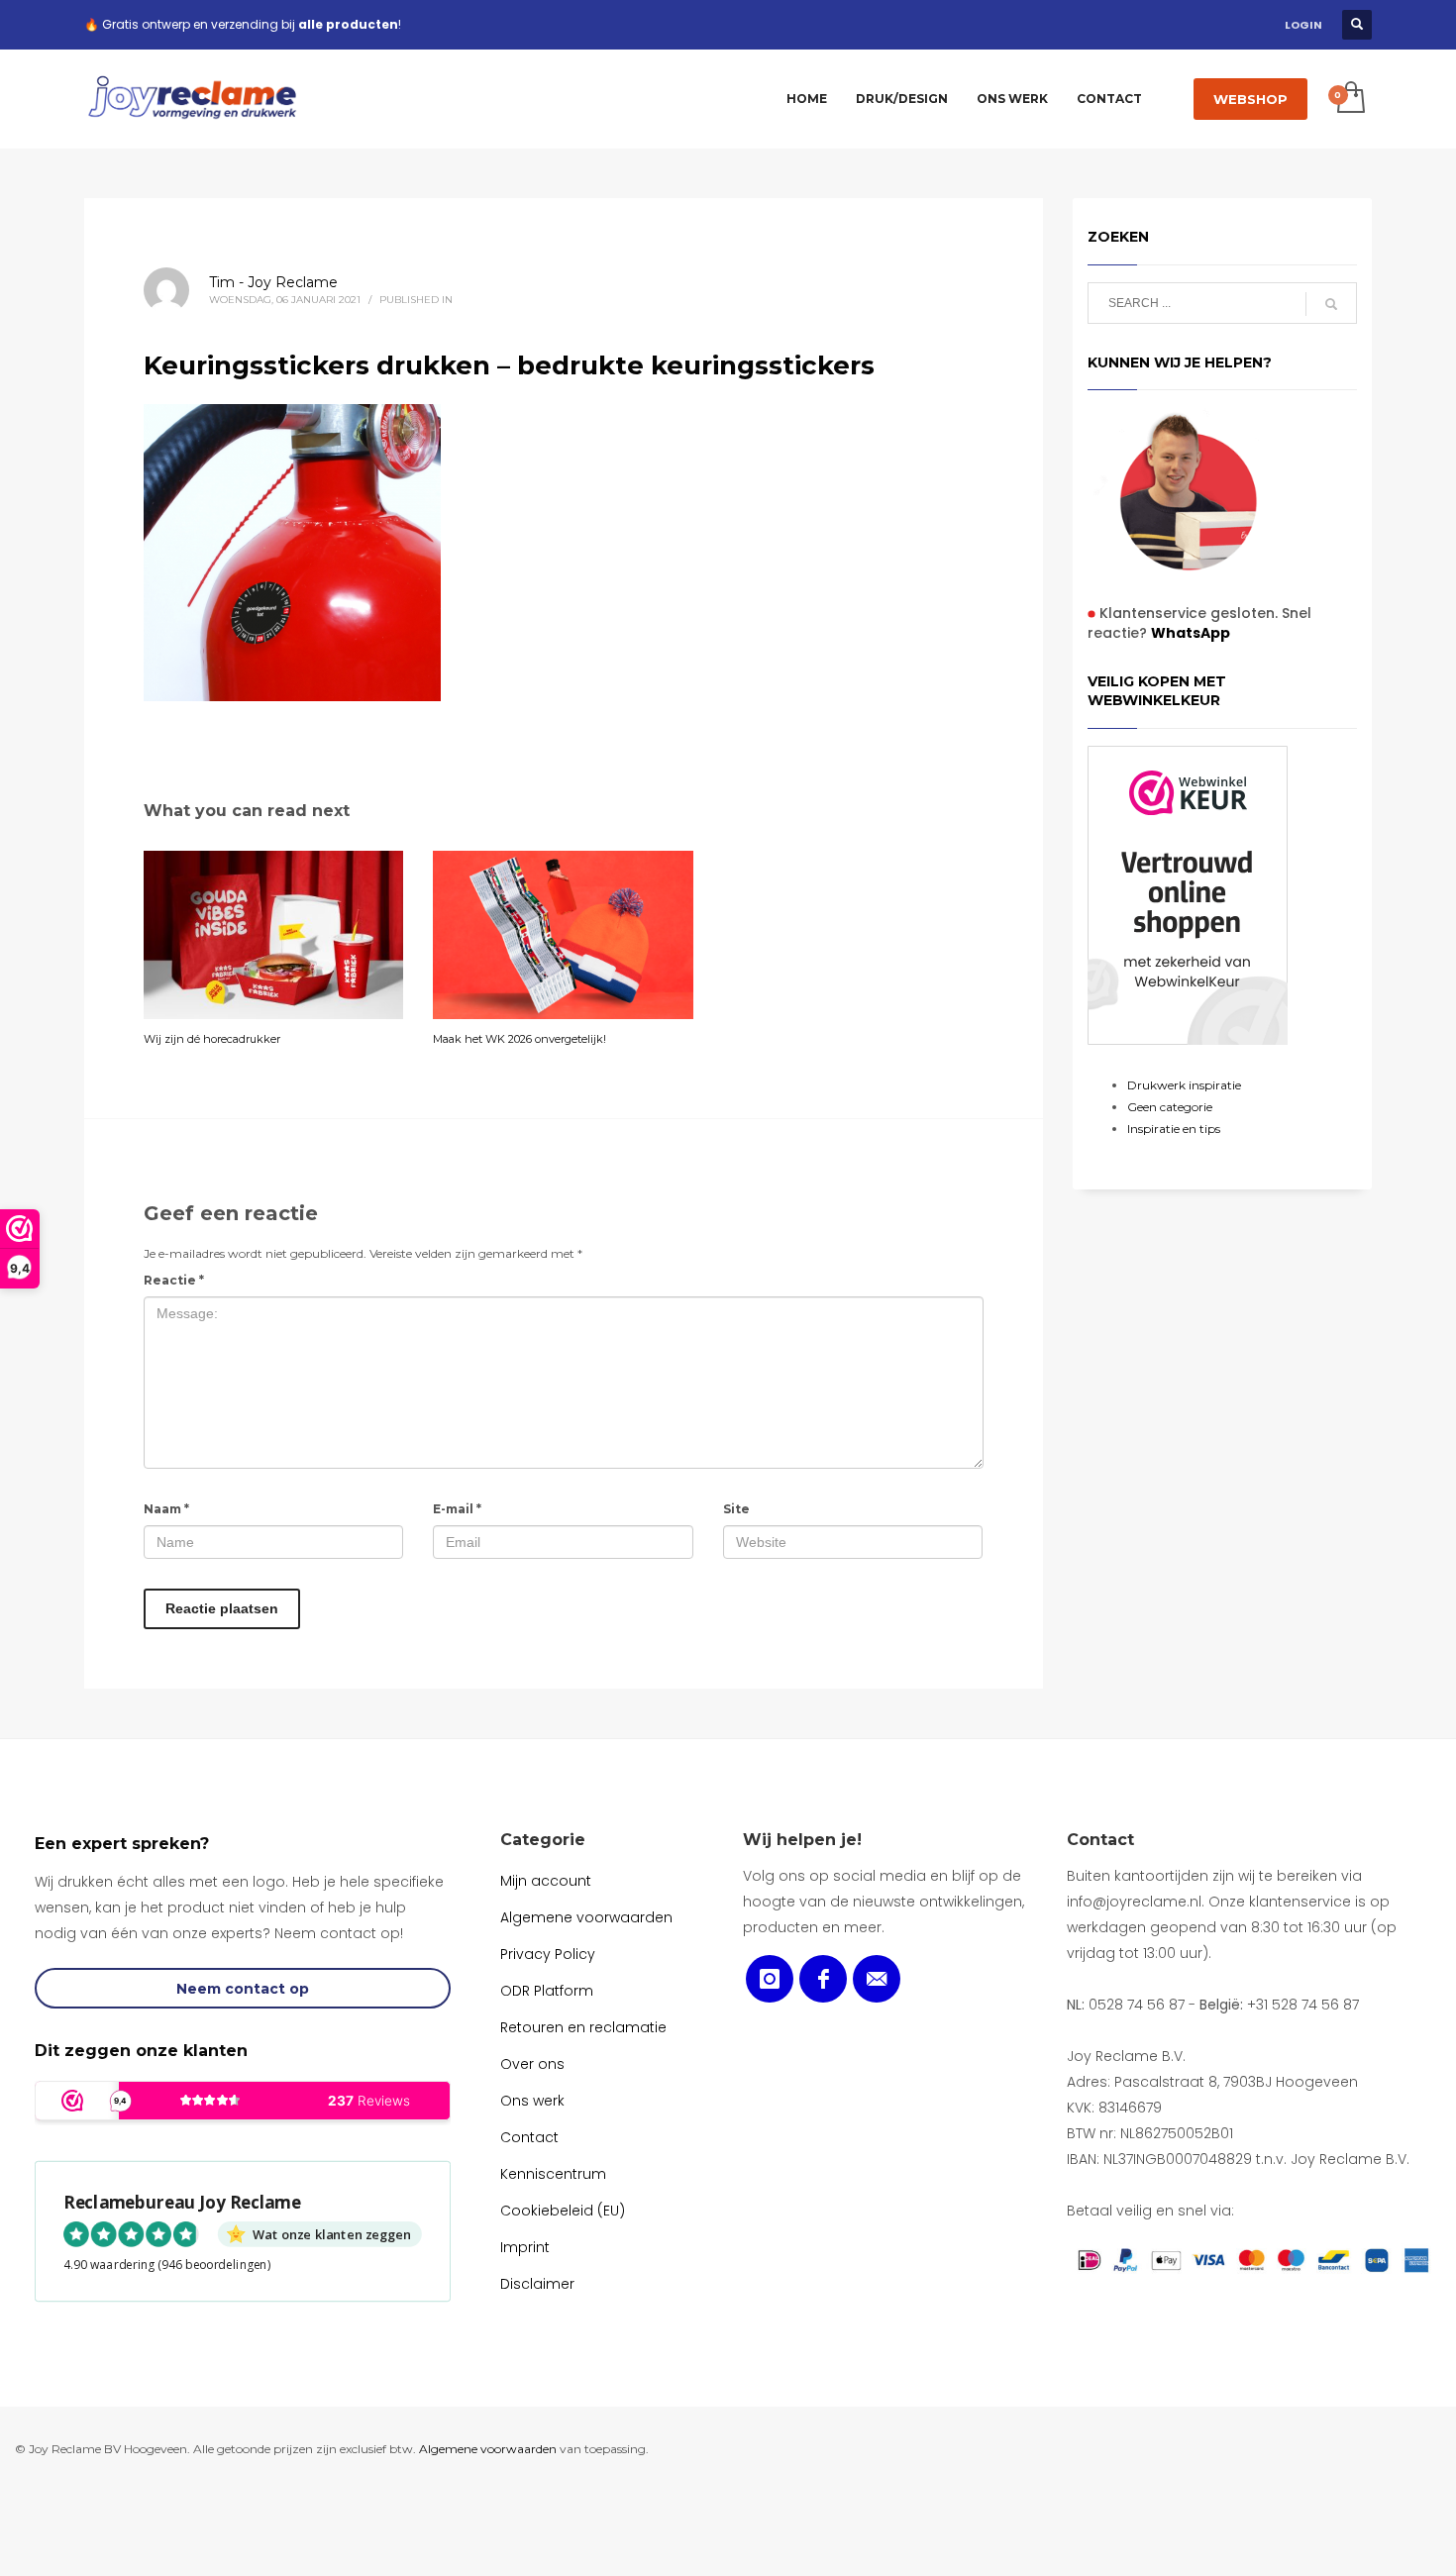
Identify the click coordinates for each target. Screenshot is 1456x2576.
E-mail (457, 1509)
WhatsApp (1191, 633)
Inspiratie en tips (1174, 1129)
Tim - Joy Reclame (273, 282)
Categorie (543, 1840)
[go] (1331, 304)
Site (736, 1509)
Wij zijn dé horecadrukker (212, 1039)
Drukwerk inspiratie (1184, 1085)
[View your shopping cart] (1350, 99)
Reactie (174, 1280)
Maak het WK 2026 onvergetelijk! (520, 1039)
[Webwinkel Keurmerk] (1188, 895)
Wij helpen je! (802, 1840)
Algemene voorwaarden (488, 2449)
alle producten (348, 24)
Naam (166, 1509)
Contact (1100, 1840)
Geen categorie (1170, 1107)
